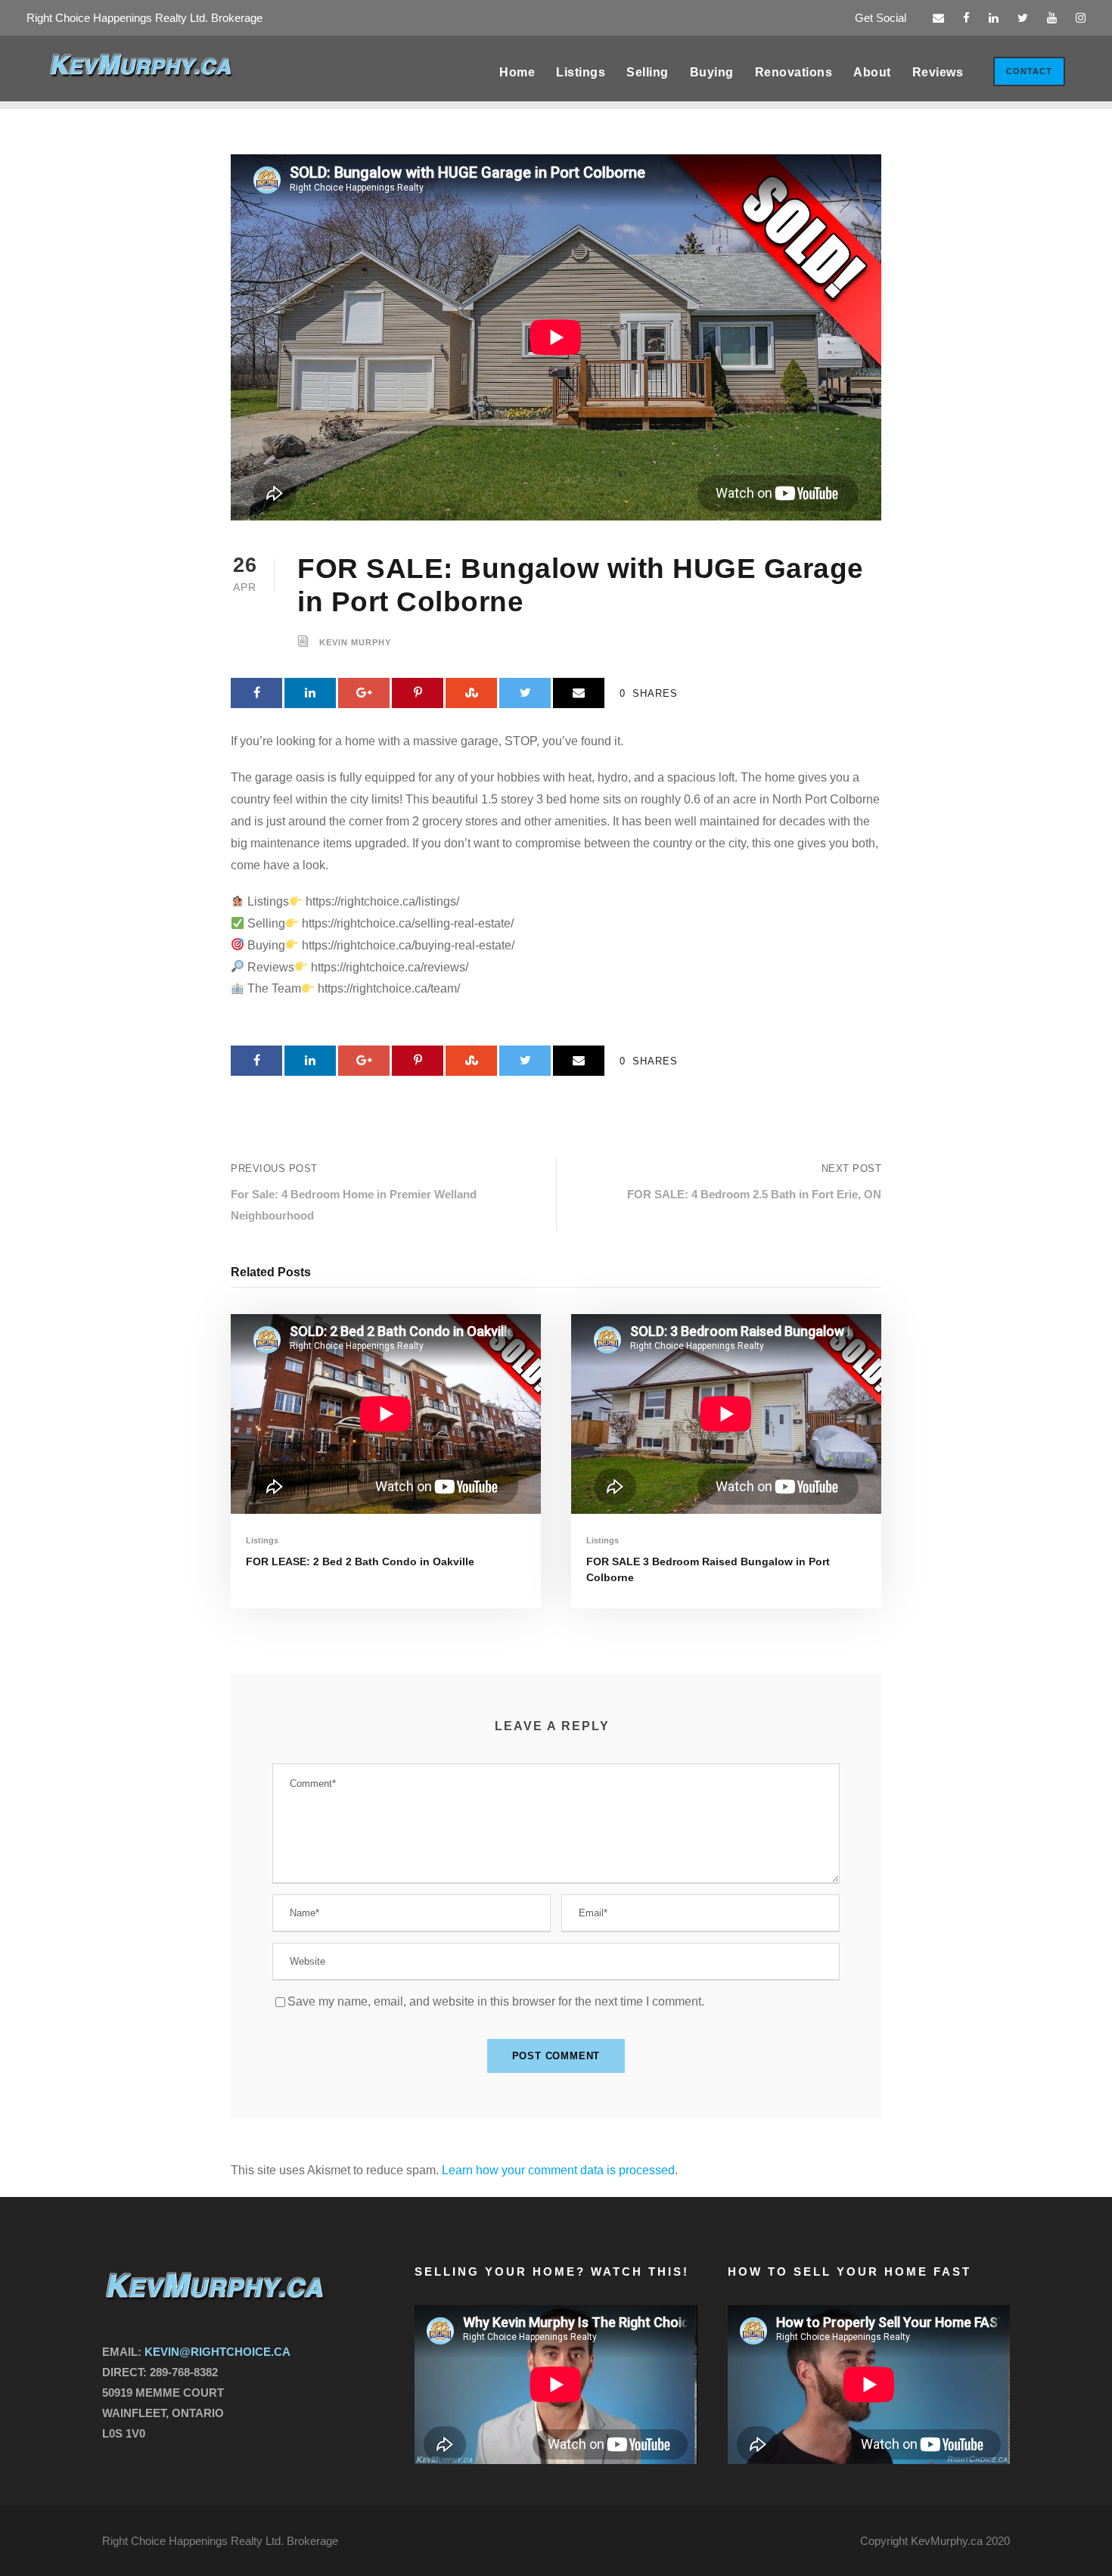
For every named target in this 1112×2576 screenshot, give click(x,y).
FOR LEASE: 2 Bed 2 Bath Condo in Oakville (360, 1561)
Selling (648, 72)
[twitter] (1023, 18)
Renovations (794, 72)
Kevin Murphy (355, 643)
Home (517, 72)
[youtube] (1052, 18)
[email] (938, 18)
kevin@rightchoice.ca (217, 2352)
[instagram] (1081, 18)
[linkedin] (994, 18)
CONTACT (1029, 71)
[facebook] (966, 18)
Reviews (938, 72)
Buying (712, 72)
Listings (581, 72)
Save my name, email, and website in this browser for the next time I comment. (496, 2001)
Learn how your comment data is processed (558, 2170)
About (872, 72)
